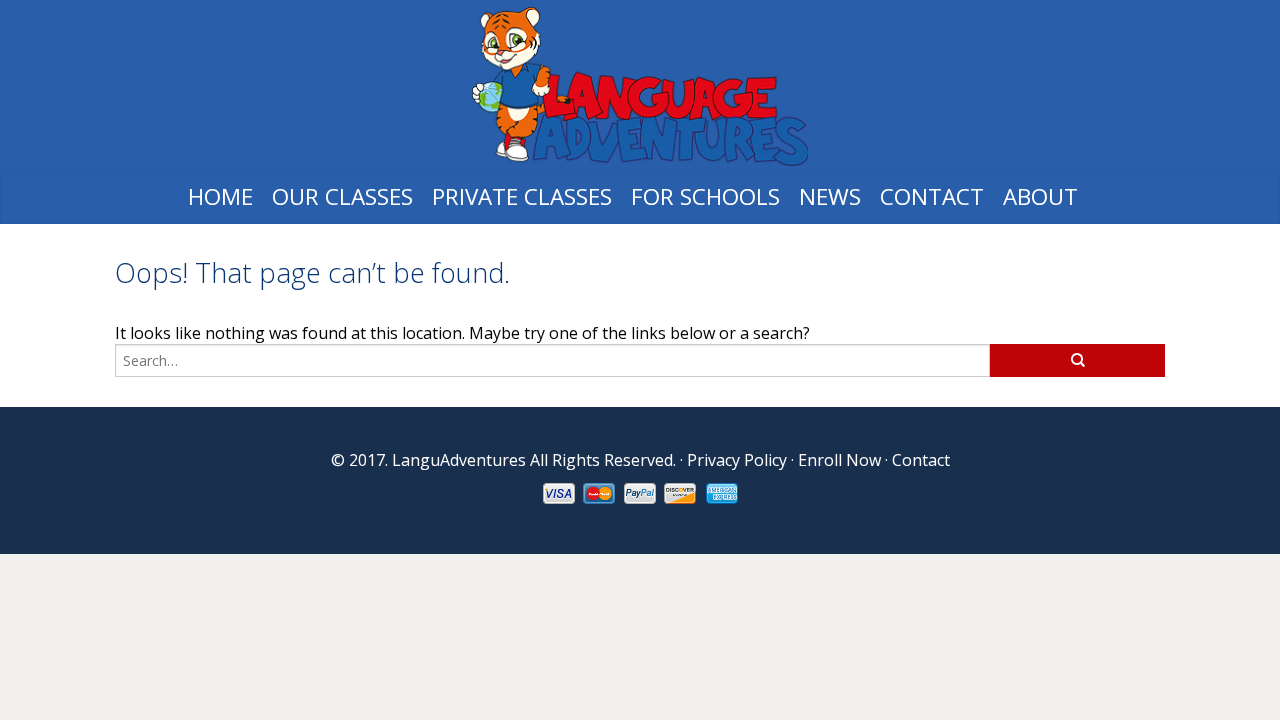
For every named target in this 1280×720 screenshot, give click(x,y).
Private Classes (522, 196)
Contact (932, 196)
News (830, 196)
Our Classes (342, 196)
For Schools (705, 196)
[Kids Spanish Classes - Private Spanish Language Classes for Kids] (639, 86)
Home (220, 196)
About (1040, 196)
